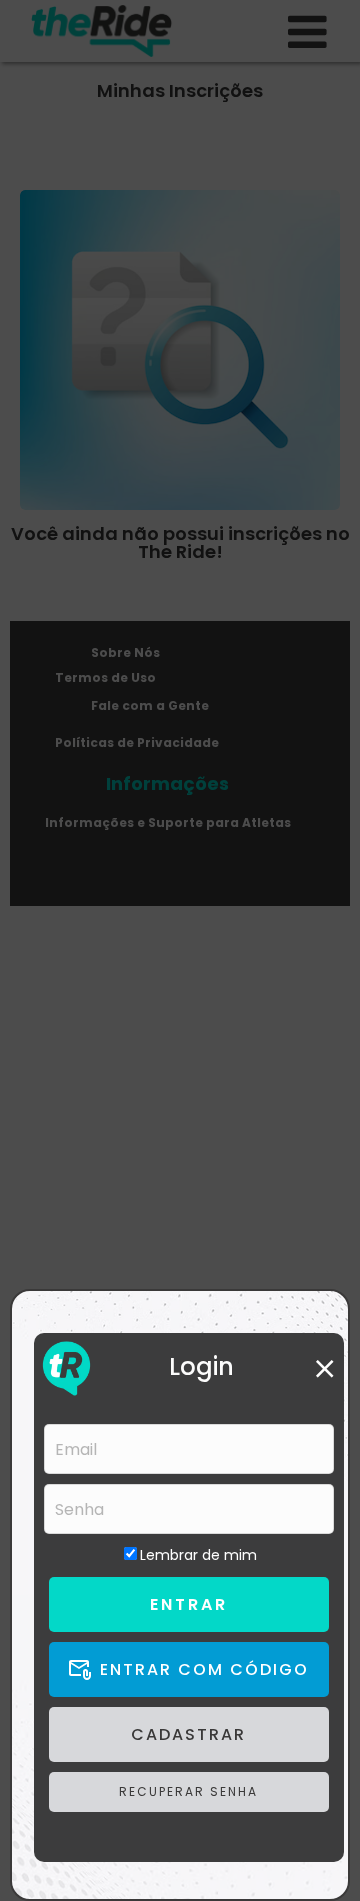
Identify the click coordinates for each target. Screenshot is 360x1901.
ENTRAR (189, 1604)
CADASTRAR (188, 1734)
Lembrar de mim (198, 1555)
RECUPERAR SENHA (188, 1791)
